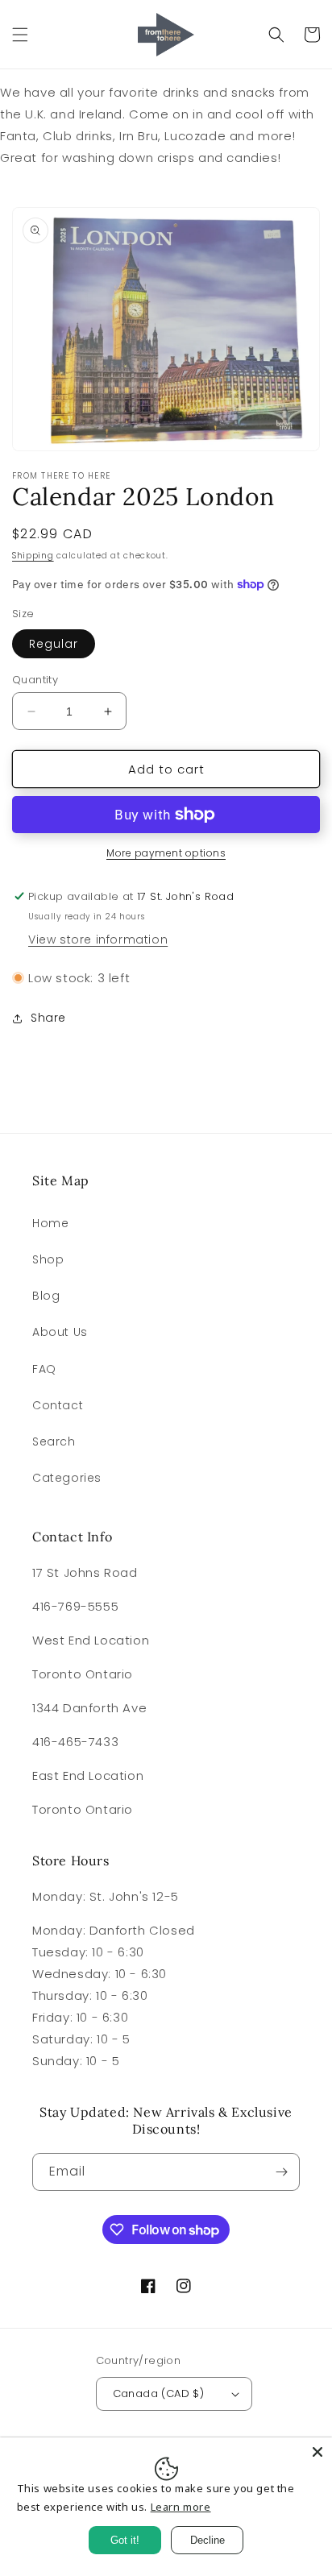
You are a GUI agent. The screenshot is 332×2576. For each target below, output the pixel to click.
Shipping (33, 556)
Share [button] (48, 1018)
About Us (60, 1332)
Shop (48, 1259)
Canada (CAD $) (159, 2393)
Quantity (35, 680)
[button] (20, 35)
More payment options (166, 853)
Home (50, 1223)
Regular (54, 644)
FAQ (44, 1369)
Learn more (181, 2507)
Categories (67, 1478)
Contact (58, 1405)
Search (54, 1441)
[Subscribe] (281, 2172)
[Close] (317, 2452)
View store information (98, 940)
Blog (46, 1296)
